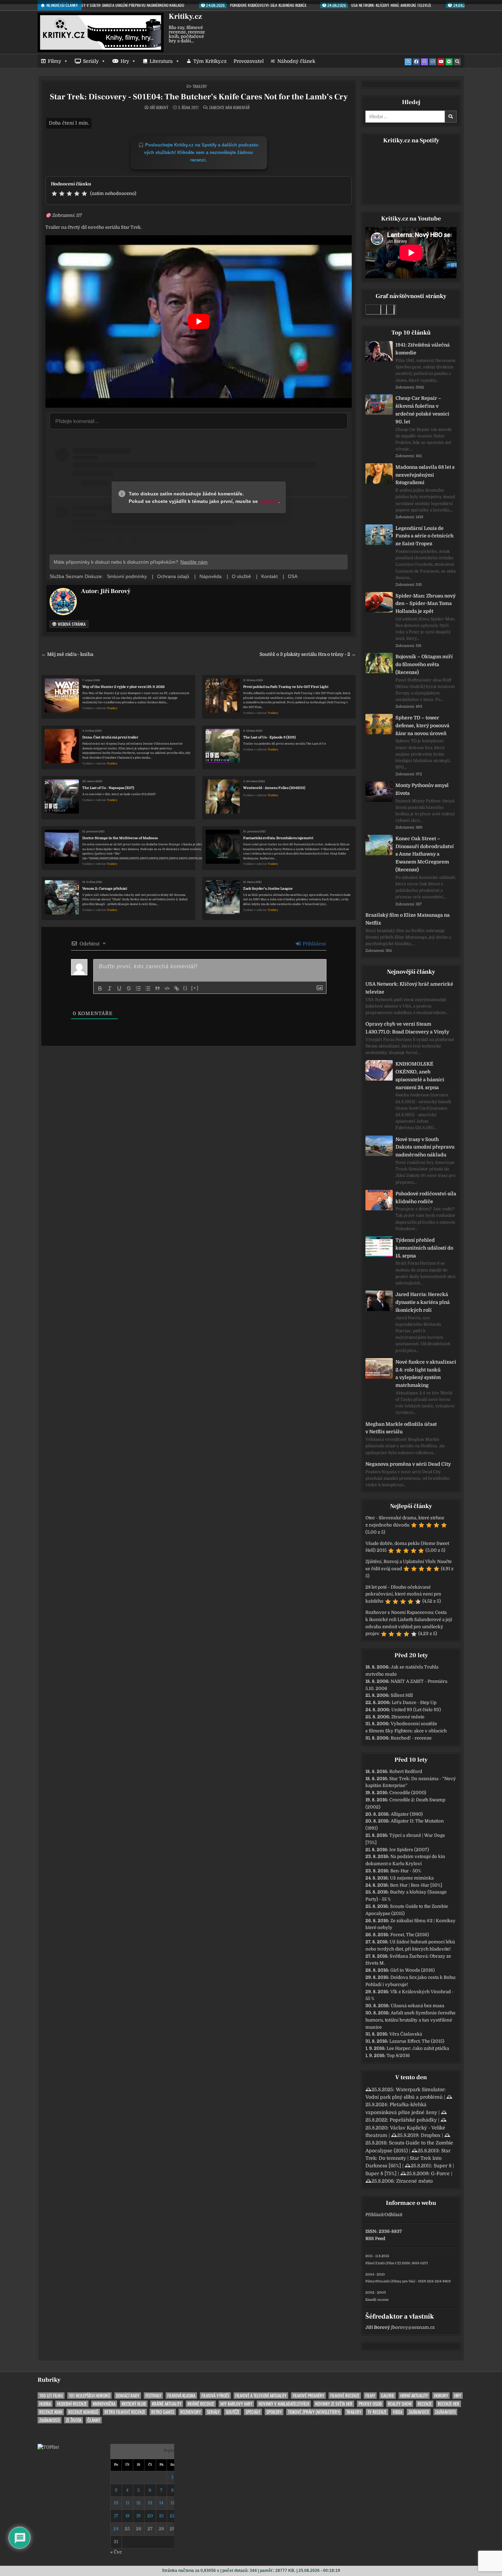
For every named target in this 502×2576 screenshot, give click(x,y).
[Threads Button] (424, 62)
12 (138, 2503)
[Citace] (157, 988)
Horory (441, 2396)
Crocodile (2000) (408, 1793)
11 (127, 2503)
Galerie (388, 2396)
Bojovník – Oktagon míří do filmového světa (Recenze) (424, 664)
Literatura (161, 61)
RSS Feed (375, 2239)
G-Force (440, 2173)
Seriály (91, 61)
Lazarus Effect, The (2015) (417, 2041)
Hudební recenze (72, 2404)
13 (150, 2503)
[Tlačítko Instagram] (433, 62)
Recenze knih (51, 2412)
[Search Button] (457, 62)
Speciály (253, 2412)
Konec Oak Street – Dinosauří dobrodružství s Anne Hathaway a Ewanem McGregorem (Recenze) (425, 854)
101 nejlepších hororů (89, 2396)
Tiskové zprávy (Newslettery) (314, 2412)
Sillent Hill (402, 1695)
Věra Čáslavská (406, 2034)
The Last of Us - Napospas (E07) (108, 788)
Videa (398, 2412)
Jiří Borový (159, 108)
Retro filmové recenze (125, 2412)
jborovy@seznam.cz (413, 2327)
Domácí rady (128, 2396)
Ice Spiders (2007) (409, 1850)
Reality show (400, 2404)
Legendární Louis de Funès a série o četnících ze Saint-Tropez (424, 536)
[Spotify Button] (449, 62)
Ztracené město (408, 1717)
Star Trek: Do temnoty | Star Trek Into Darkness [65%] (408, 2158)
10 (116, 2503)
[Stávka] (129, 988)
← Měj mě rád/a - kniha (67, 654)
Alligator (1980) (407, 1814)
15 (172, 2503)
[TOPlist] (48, 2447)
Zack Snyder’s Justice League (268, 889)
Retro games (163, 2412)
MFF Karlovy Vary (236, 2404)
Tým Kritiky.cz (210, 61)
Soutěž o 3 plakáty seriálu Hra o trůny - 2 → (308, 654)
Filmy (54, 61)
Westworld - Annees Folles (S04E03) (274, 788)
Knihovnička (104, 2404)
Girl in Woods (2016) (413, 1970)
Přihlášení (313, 944)
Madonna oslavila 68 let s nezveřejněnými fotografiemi (425, 475)
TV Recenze (377, 2412)
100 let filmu (51, 2396)
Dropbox (431, 2135)
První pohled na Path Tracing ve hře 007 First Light (286, 687)
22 (172, 2516)
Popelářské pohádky (413, 2120)
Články (94, 2420)
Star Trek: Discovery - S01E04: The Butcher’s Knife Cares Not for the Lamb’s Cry (199, 97)
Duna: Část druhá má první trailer (110, 737)
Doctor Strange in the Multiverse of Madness (120, 838)
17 (116, 2516)
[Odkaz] (177, 988)
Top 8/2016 (398, 2056)
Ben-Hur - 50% (406, 1871)
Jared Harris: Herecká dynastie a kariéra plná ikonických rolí (423, 1302)
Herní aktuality (414, 2396)
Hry (125, 61)
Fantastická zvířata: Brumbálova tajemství (278, 838)
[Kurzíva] (110, 988)
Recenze (425, 2404)
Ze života (74, 2420)
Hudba (45, 2404)
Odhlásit (393, 2215)
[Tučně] (100, 988)
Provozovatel (249, 61)
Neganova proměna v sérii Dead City (408, 1464)
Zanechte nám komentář (229, 108)
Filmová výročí (215, 2396)
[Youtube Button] (441, 62)
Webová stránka (71, 624)
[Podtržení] (119, 988)
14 (161, 2503)
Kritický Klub (134, 2404)
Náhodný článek (296, 61)
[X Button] (408, 62)
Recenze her (449, 2404)
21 (161, 2516)
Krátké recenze (201, 2404)
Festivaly (153, 2396)
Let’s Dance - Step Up (414, 1702)
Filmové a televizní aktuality (261, 2396)
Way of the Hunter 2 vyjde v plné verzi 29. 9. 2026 (123, 687)
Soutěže (233, 2412)
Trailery (200, 86)
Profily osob (370, 2404)
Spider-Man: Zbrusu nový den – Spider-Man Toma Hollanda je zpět (426, 604)
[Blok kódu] (167, 988)
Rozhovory (191, 2412)
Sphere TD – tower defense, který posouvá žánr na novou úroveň (422, 726)
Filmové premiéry (308, 2396)
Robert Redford (406, 1771)
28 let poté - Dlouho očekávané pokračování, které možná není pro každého (403, 1594)
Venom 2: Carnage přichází (105, 889)
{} (185, 988)
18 (127, 2516)
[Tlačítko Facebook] (416, 62)
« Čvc (116, 2552)
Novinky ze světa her (334, 2404)
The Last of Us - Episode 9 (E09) (269, 737)
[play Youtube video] (199, 321)
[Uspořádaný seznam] (138, 988)
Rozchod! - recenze (411, 1738)
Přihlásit (374, 2215)
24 (116, 2529)
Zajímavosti (419, 2412)
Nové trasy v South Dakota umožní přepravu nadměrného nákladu (425, 1147)
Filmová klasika (181, 2396)
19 (138, 2516)
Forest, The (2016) (410, 1935)
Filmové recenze (345, 2396)
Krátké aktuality (167, 2404)
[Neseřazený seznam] (148, 988)
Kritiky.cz (185, 16)
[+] (195, 988)
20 (150, 2516)
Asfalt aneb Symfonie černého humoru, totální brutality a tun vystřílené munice (410, 2020)
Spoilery (274, 2412)
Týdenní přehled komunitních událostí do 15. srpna (424, 1248)
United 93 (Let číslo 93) (416, 1710)
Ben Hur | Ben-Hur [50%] (416, 1885)
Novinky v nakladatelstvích (284, 2404)
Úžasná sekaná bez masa (417, 2006)
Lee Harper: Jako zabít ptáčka (418, 2048)
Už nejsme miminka (412, 1878)
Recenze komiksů (83, 2412)
